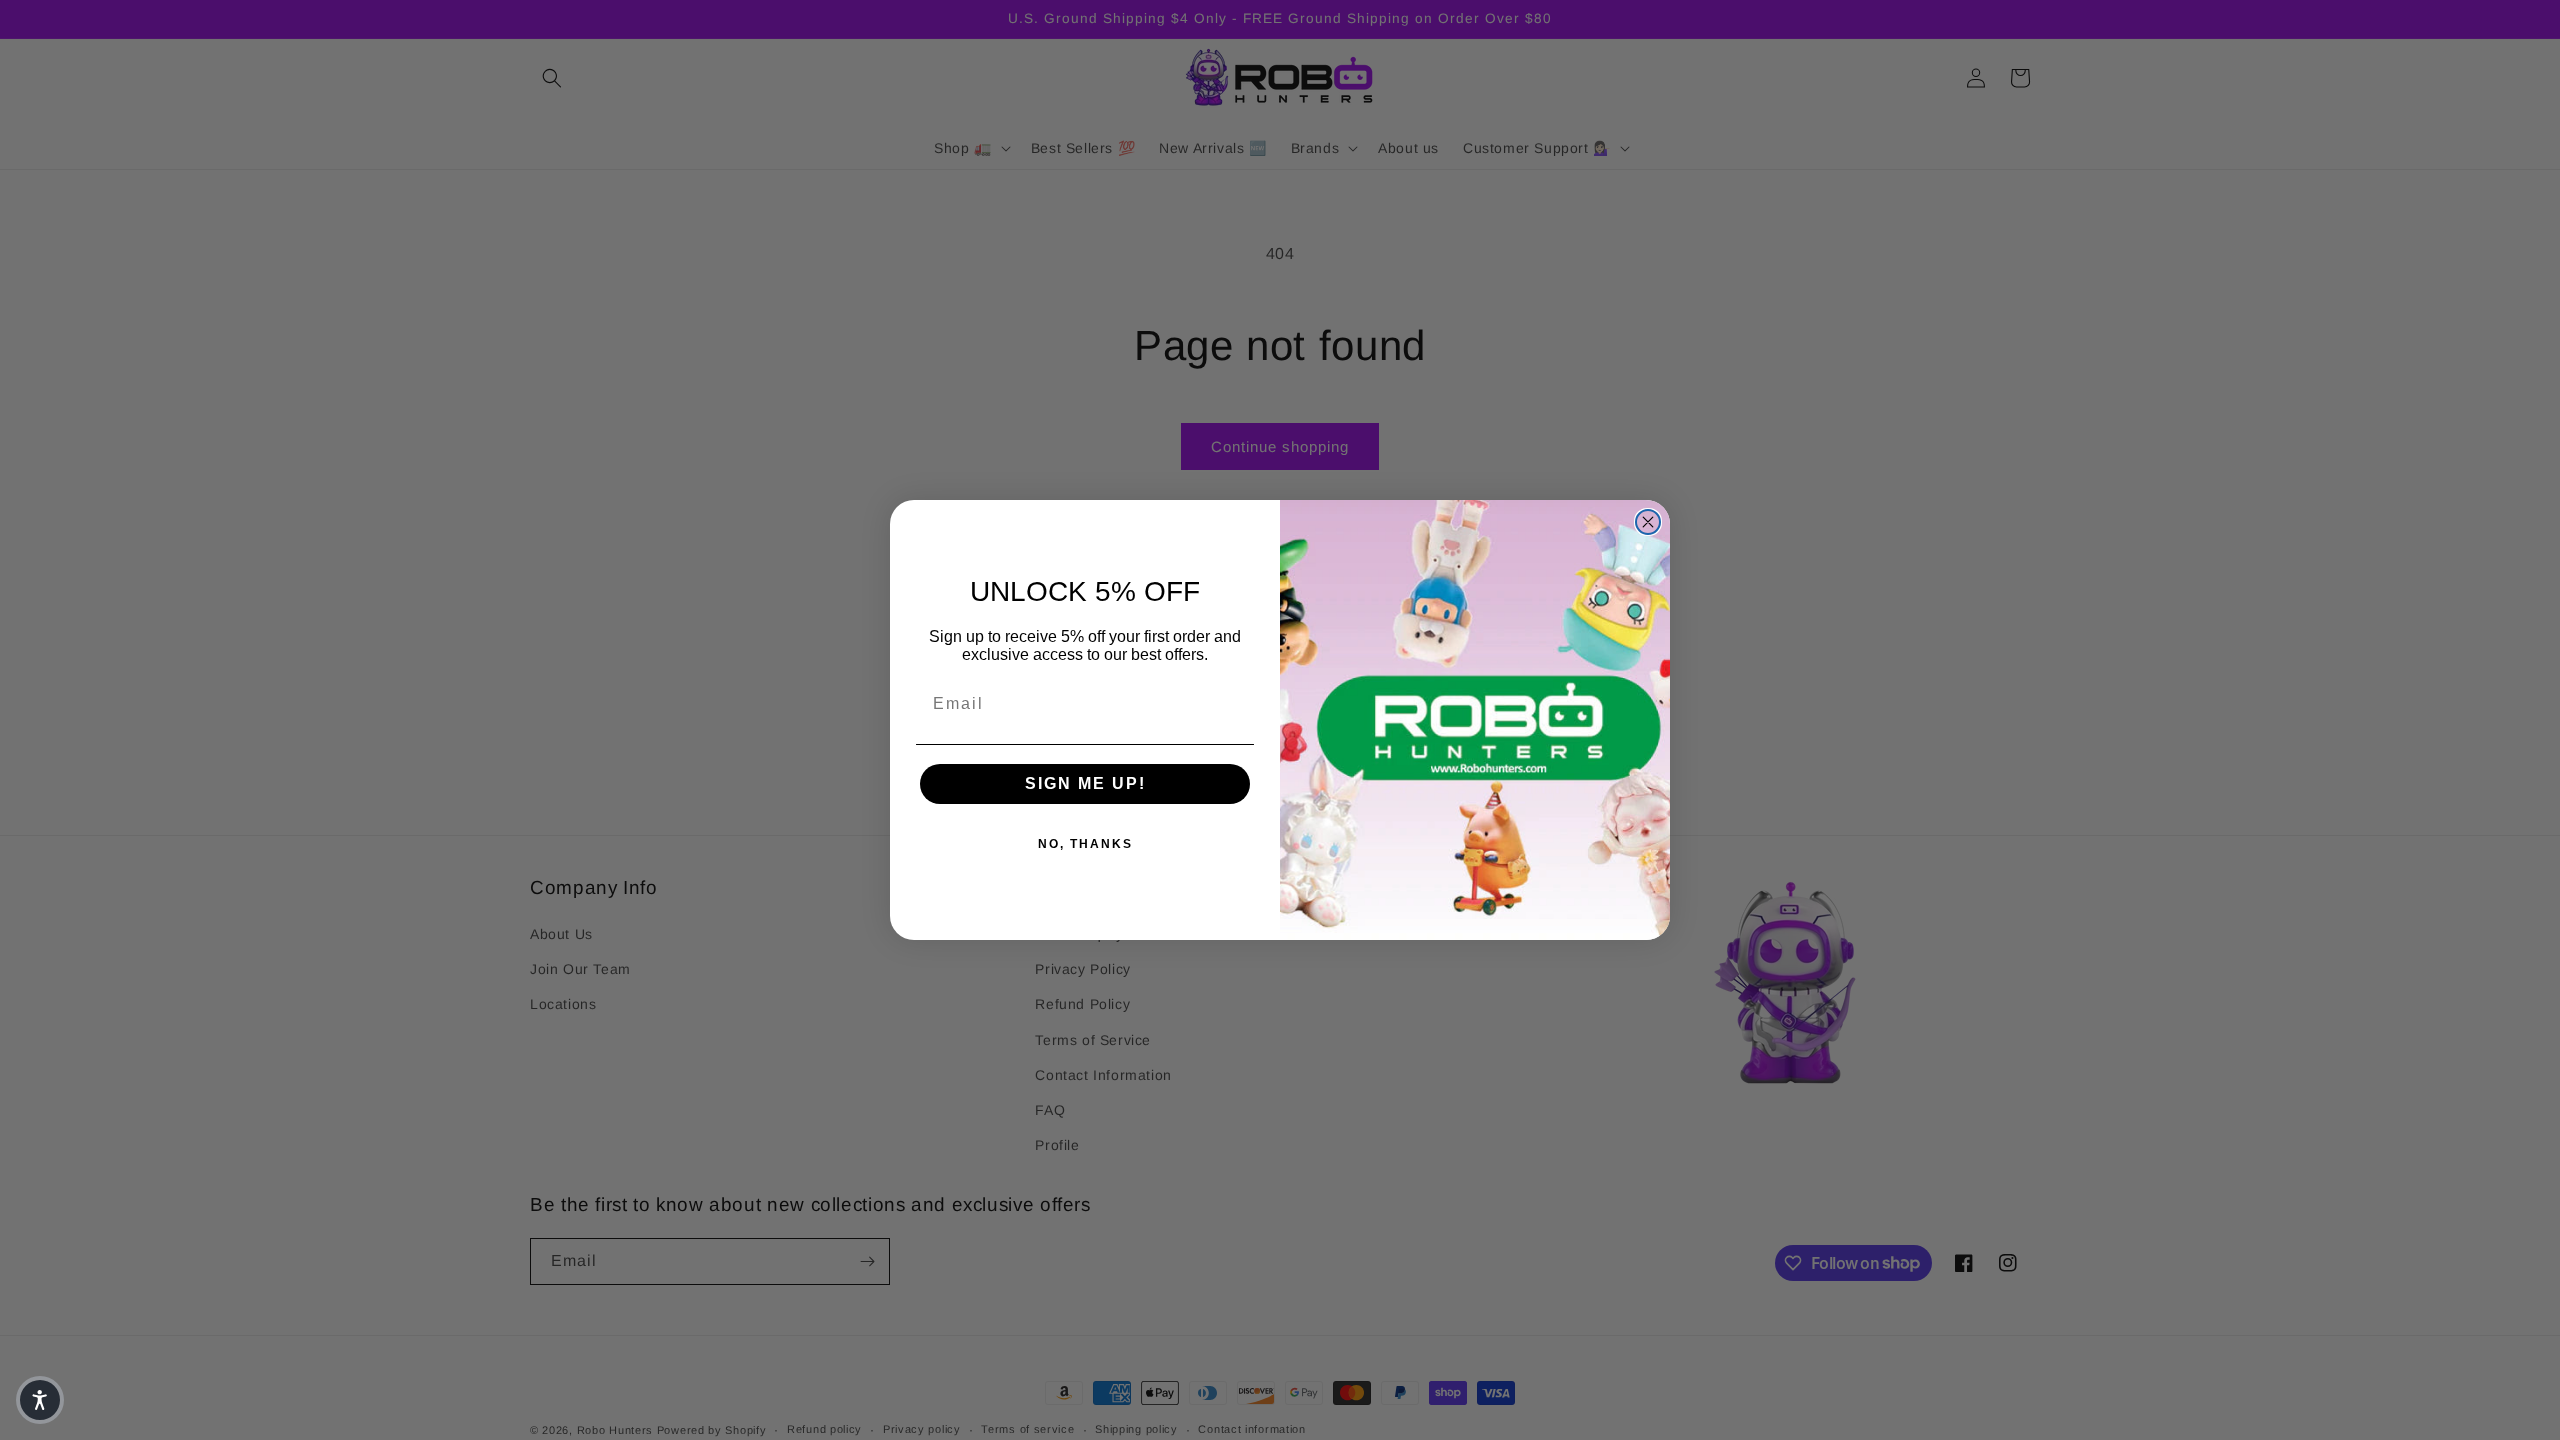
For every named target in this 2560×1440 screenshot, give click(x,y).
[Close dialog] (1648, 522)
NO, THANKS (1085, 844)
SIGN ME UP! (1085, 783)
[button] (40, 1400)
